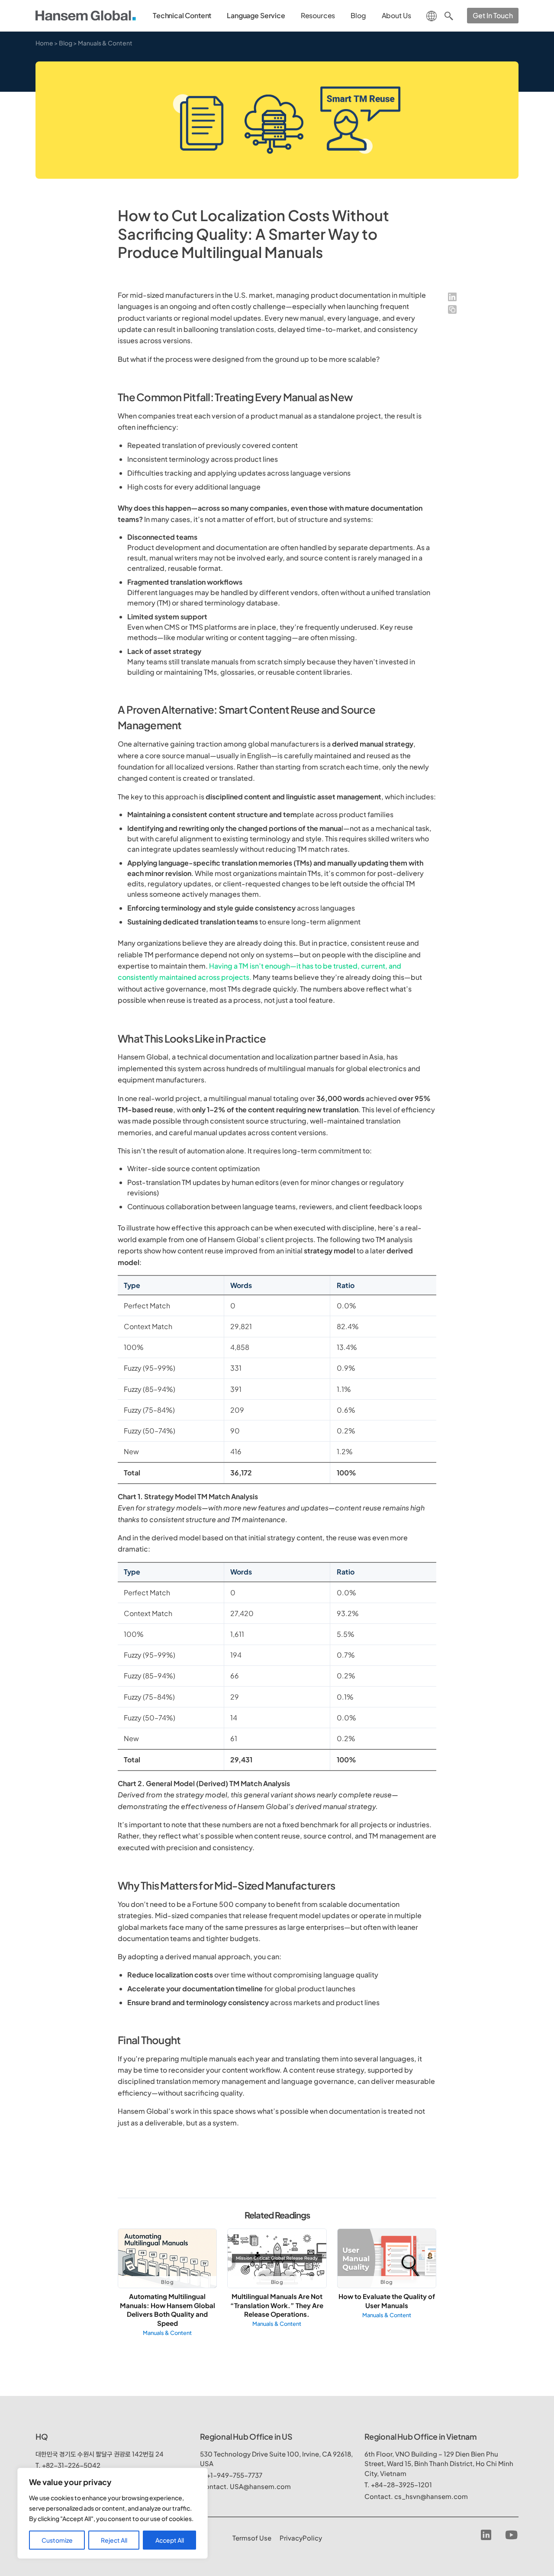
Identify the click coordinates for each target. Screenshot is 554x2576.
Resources (318, 15)
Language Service (256, 15)
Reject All (114, 2540)
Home (44, 43)
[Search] (449, 16)
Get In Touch (493, 15)
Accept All (170, 2540)
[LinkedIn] (452, 297)
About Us (396, 15)
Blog (358, 15)
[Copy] (452, 309)
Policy (301, 2538)
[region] (113, 2513)
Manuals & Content (105, 43)
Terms (252, 2538)
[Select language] (432, 15)
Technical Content (182, 15)
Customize (57, 2540)
